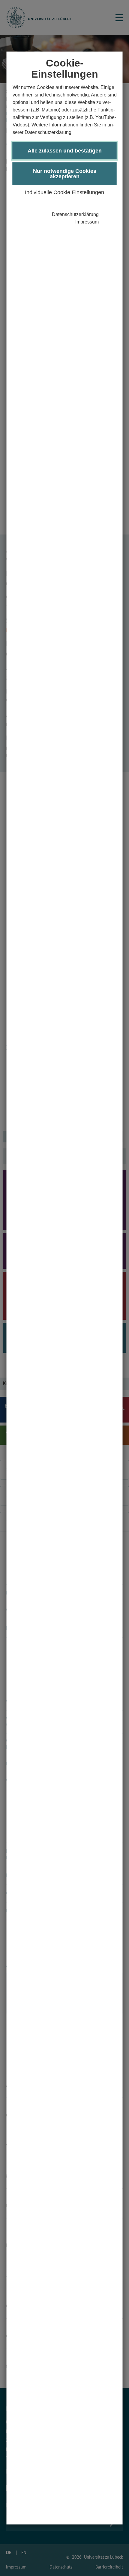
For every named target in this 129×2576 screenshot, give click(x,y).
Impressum (87, 222)
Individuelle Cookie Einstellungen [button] (64, 192)
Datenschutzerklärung (75, 214)
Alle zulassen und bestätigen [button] (65, 151)
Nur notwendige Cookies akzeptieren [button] (65, 174)
